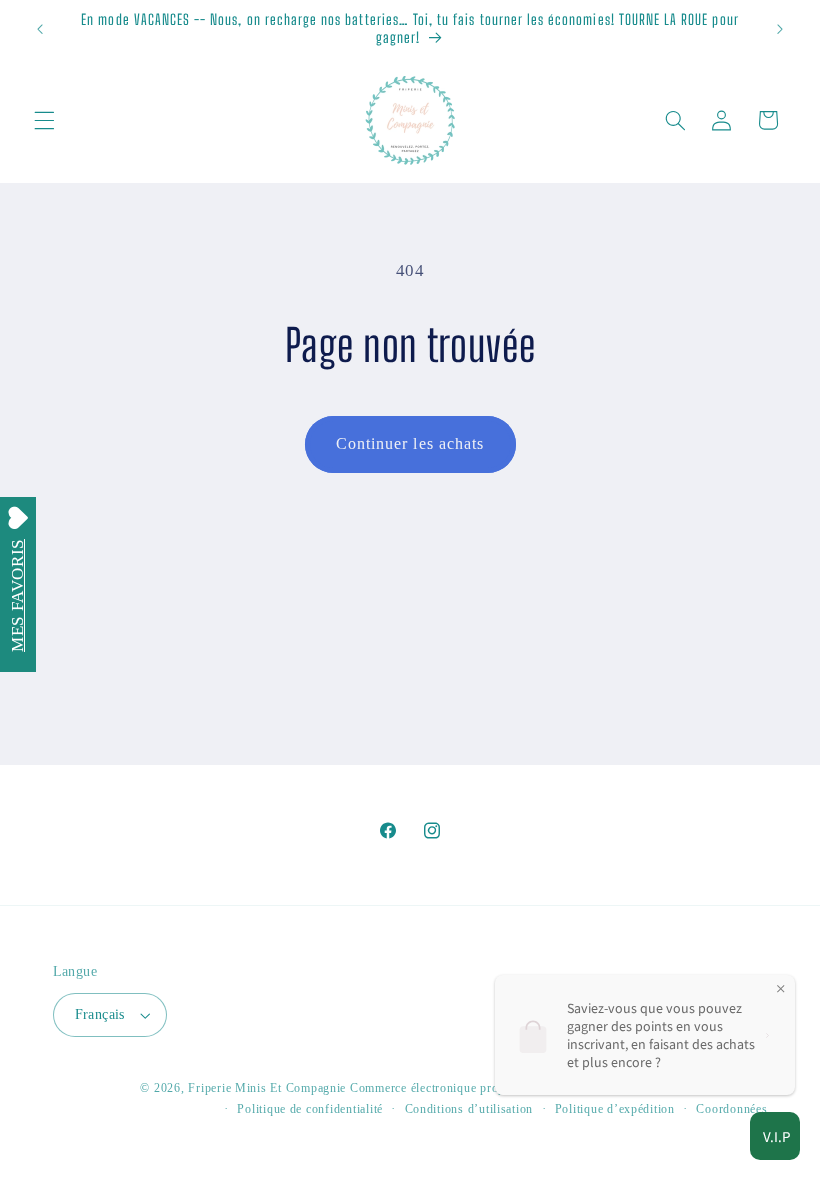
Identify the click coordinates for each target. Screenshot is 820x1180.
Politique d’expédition (615, 1109)
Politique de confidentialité (310, 1109)
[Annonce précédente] (40, 29)
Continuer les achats (410, 443)
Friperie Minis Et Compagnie (267, 1088)
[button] (44, 120)
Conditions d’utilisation (469, 1109)
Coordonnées (731, 1109)
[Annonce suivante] (780, 29)
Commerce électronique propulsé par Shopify (472, 1088)
